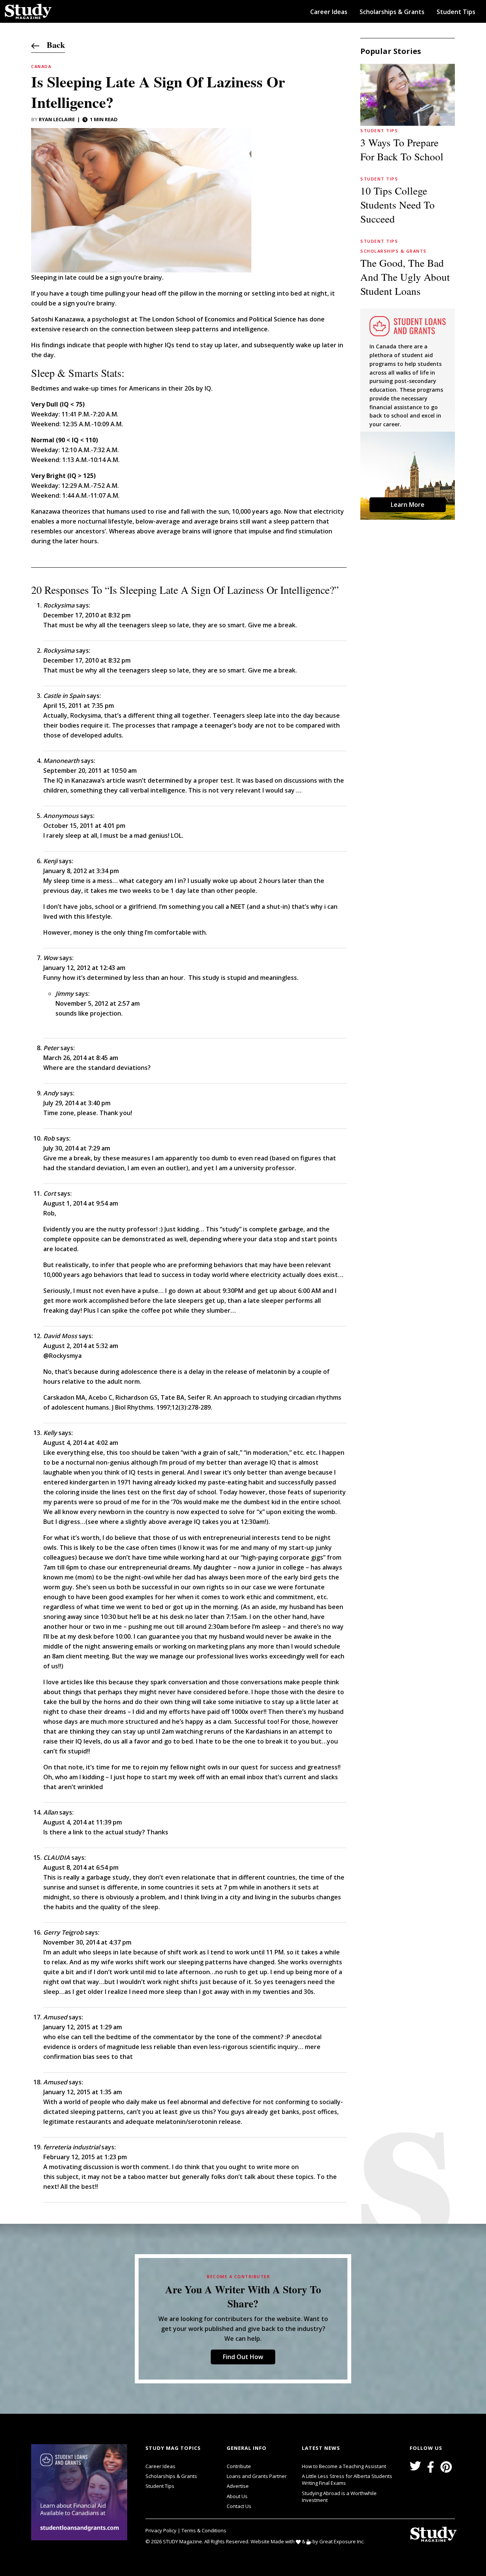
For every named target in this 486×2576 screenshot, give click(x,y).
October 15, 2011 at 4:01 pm (84, 826)
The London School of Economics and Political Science (218, 319)
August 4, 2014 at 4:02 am (81, 1443)
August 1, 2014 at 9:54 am (81, 1203)
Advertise (238, 2486)
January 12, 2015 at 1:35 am (83, 2092)
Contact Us (239, 2506)
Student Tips (456, 12)
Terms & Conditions (204, 2530)
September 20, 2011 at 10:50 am (90, 771)
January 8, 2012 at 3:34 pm (81, 871)
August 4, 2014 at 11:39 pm (83, 1822)
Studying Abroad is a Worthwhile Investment (339, 2497)
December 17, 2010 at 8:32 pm (87, 615)
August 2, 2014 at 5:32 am (81, 1346)
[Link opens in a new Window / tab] (81, 2492)
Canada (41, 66)
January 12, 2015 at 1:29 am (83, 2027)
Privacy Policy (162, 2530)
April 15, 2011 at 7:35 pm (79, 706)
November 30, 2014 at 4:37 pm (87, 1942)
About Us (237, 2496)
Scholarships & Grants (392, 12)
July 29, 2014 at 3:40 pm (77, 1103)
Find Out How (243, 2357)
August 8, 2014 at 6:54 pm (81, 1867)
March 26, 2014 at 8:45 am (81, 1058)
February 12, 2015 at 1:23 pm (85, 2157)
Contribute (239, 2466)
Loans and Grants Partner (257, 2476)
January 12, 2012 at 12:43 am (84, 968)
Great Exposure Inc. (342, 2541)
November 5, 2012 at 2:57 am (98, 1003)
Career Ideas (329, 12)
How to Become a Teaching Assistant (344, 2466)
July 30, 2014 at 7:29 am (77, 1148)
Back (52, 45)
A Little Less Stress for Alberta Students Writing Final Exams (347, 2479)
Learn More (408, 505)
